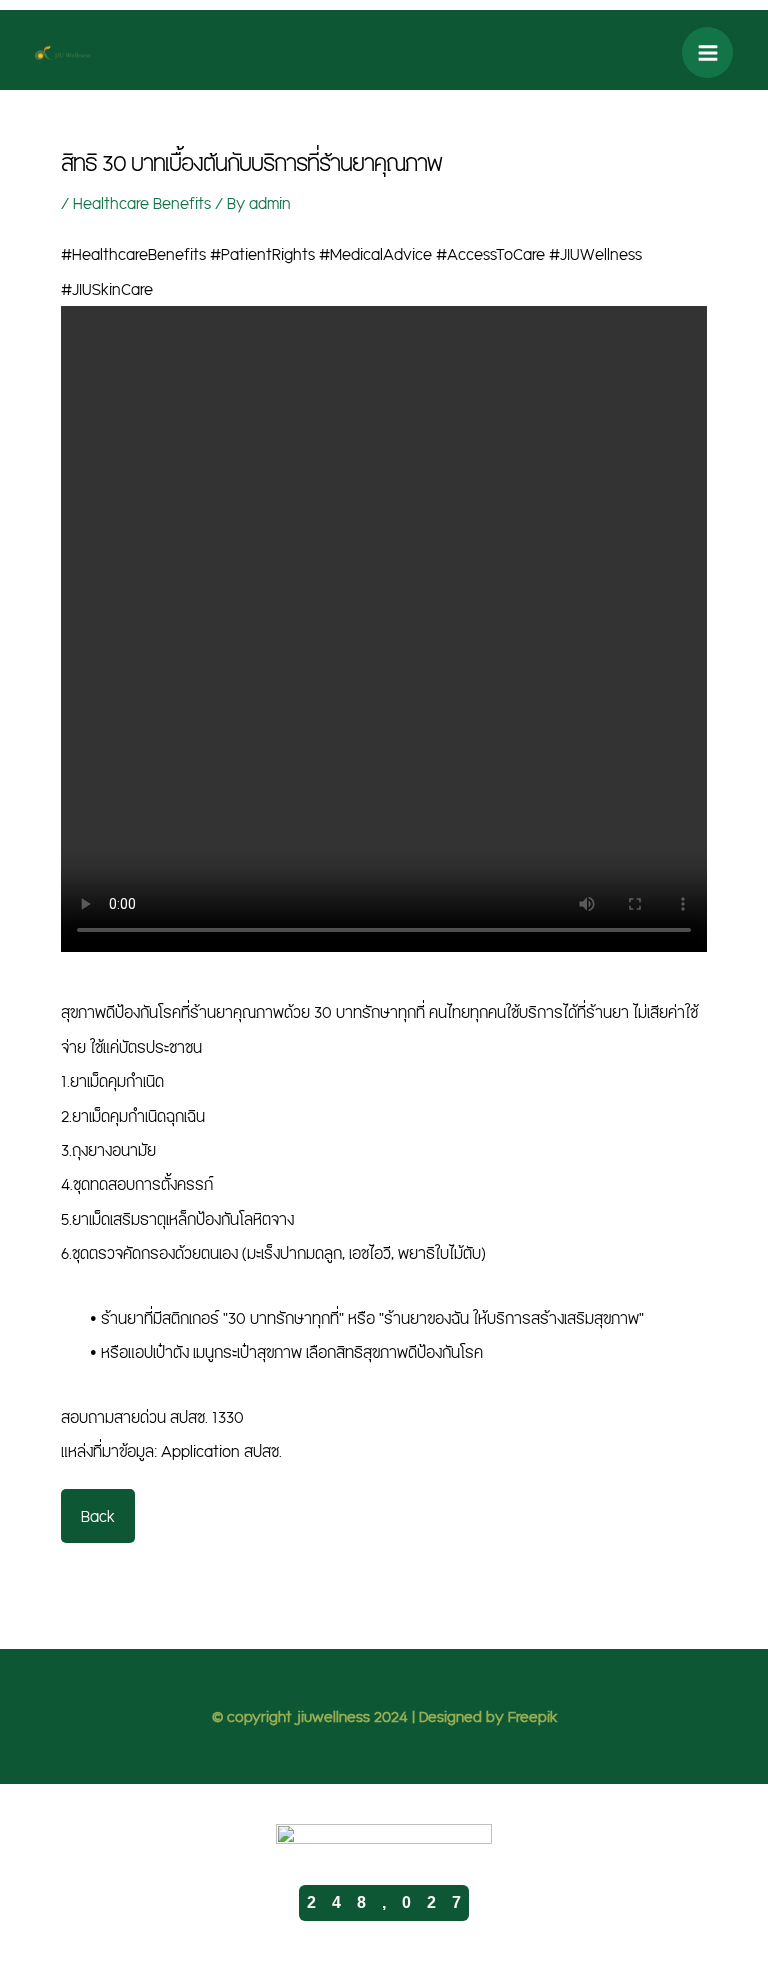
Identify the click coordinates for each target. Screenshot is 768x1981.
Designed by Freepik (488, 1716)
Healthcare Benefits (142, 203)
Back (98, 1516)
